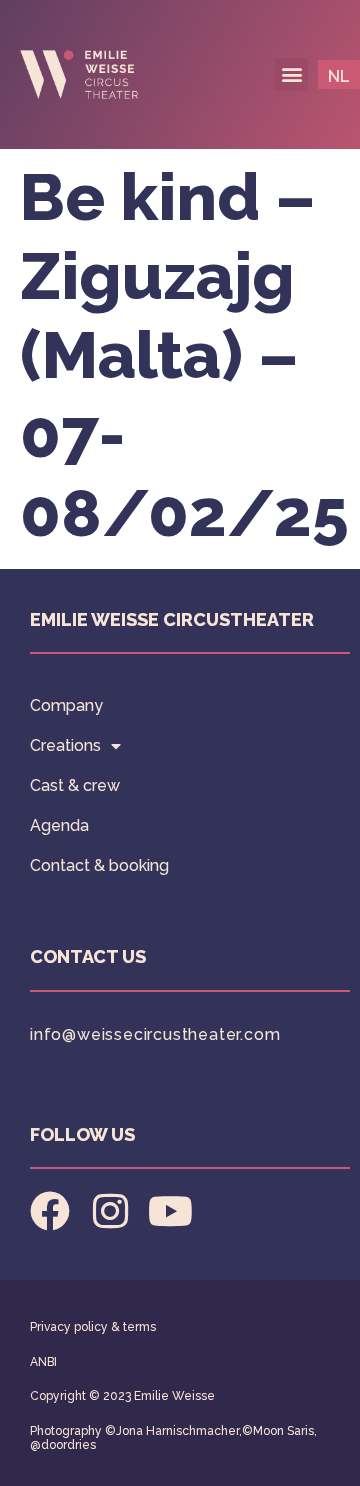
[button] (291, 74)
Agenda (59, 825)
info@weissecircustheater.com (155, 1034)
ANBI (43, 1362)
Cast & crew (75, 785)
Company (66, 705)
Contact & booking (99, 865)
